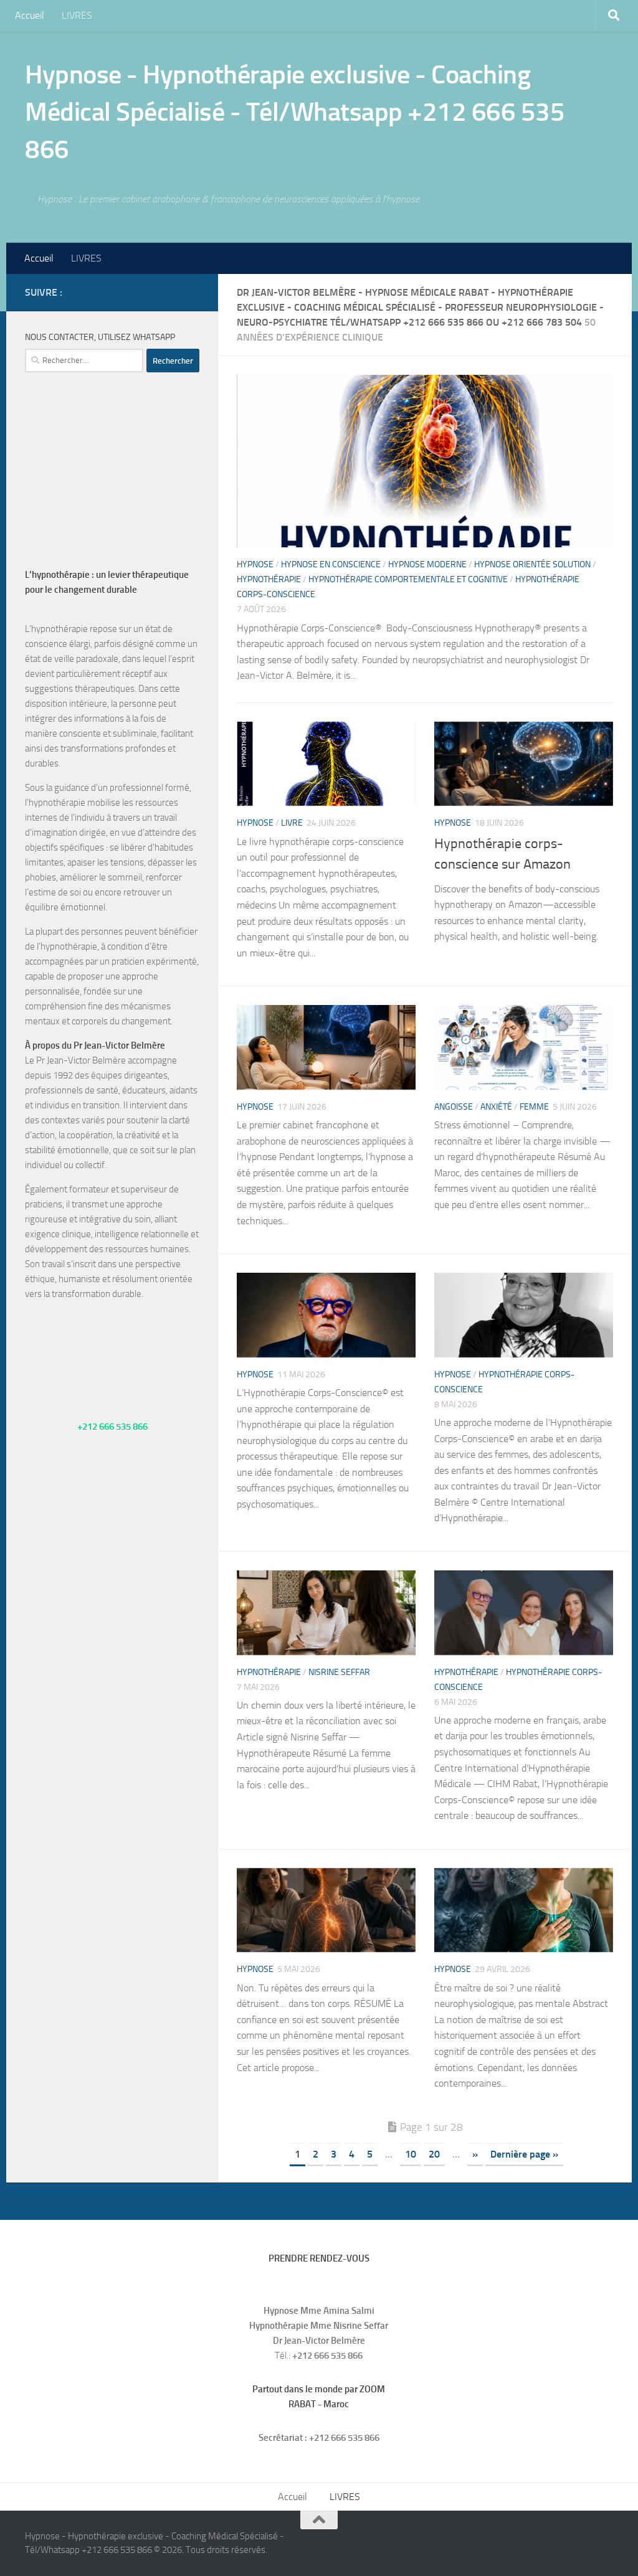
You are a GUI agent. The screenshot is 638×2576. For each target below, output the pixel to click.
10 (411, 2154)
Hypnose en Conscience (331, 564)
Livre (292, 823)
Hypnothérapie (269, 579)
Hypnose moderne (427, 564)
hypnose (255, 564)
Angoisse (454, 1107)
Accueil (30, 15)
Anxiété (496, 1107)
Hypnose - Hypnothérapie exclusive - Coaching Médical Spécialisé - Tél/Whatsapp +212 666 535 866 (295, 112)
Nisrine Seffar (339, 1672)
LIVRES (77, 15)
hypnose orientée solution (532, 564)
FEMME (534, 1107)
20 (434, 2154)
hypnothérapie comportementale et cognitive (408, 579)
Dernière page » (524, 2154)
